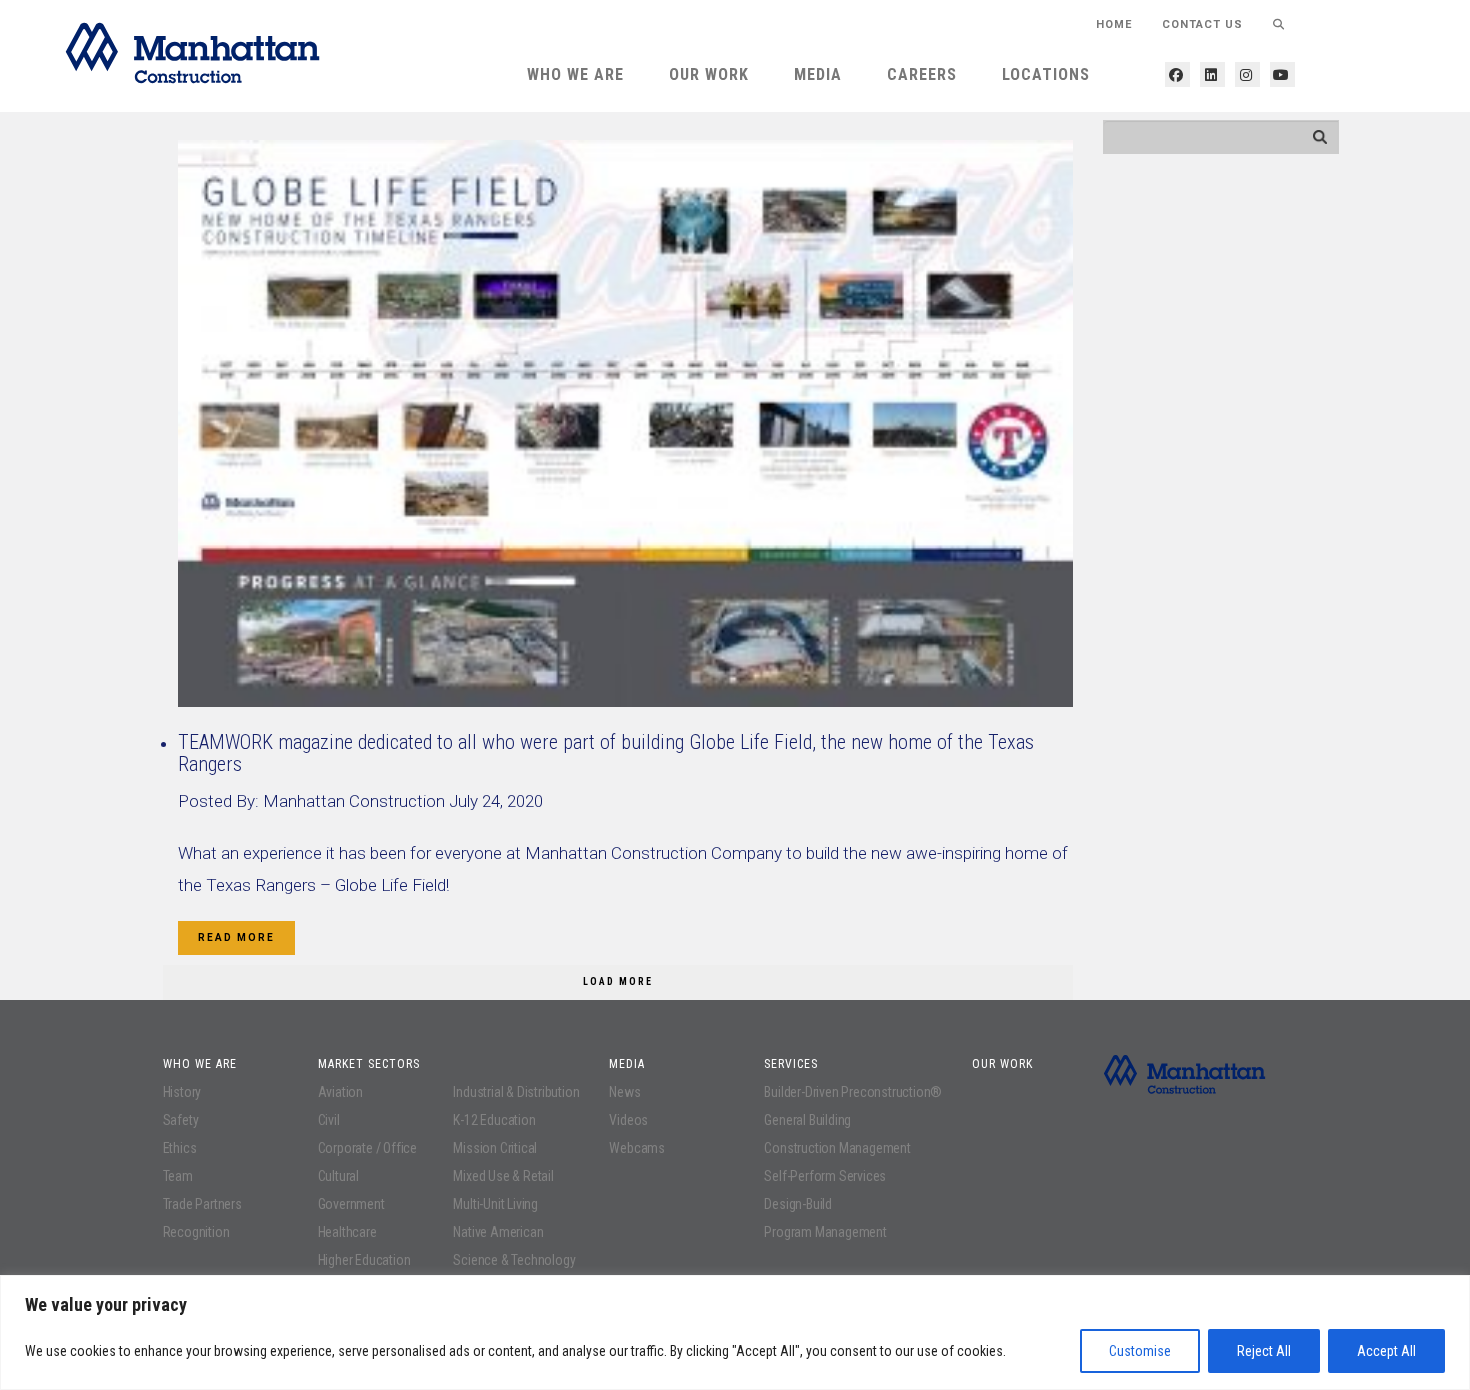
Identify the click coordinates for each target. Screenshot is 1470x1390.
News (624, 1092)
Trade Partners (202, 1204)
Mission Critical (495, 1148)
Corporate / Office (367, 1148)
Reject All (1264, 1351)
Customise (1140, 1351)
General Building (807, 1120)
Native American (498, 1232)
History (182, 1092)
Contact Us (1202, 24)
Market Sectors (369, 1064)
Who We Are (575, 74)
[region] (735, 1332)
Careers (922, 74)
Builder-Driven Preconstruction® (853, 1092)
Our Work (709, 74)
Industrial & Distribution (516, 1092)
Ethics (180, 1148)
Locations (1046, 74)
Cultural (338, 1176)
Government (351, 1204)
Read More (236, 937)
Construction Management (837, 1148)
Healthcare (347, 1232)
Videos (628, 1120)
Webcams (637, 1148)
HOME (1114, 24)
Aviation (340, 1092)
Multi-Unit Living (495, 1204)
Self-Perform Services (825, 1176)
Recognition (196, 1232)
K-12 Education (494, 1120)
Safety (181, 1120)
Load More (618, 981)
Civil (329, 1120)
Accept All (1386, 1351)
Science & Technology (514, 1260)
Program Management (825, 1232)
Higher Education (364, 1260)
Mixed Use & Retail (503, 1176)
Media (818, 74)
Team (178, 1176)
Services (791, 1064)
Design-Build (798, 1204)
